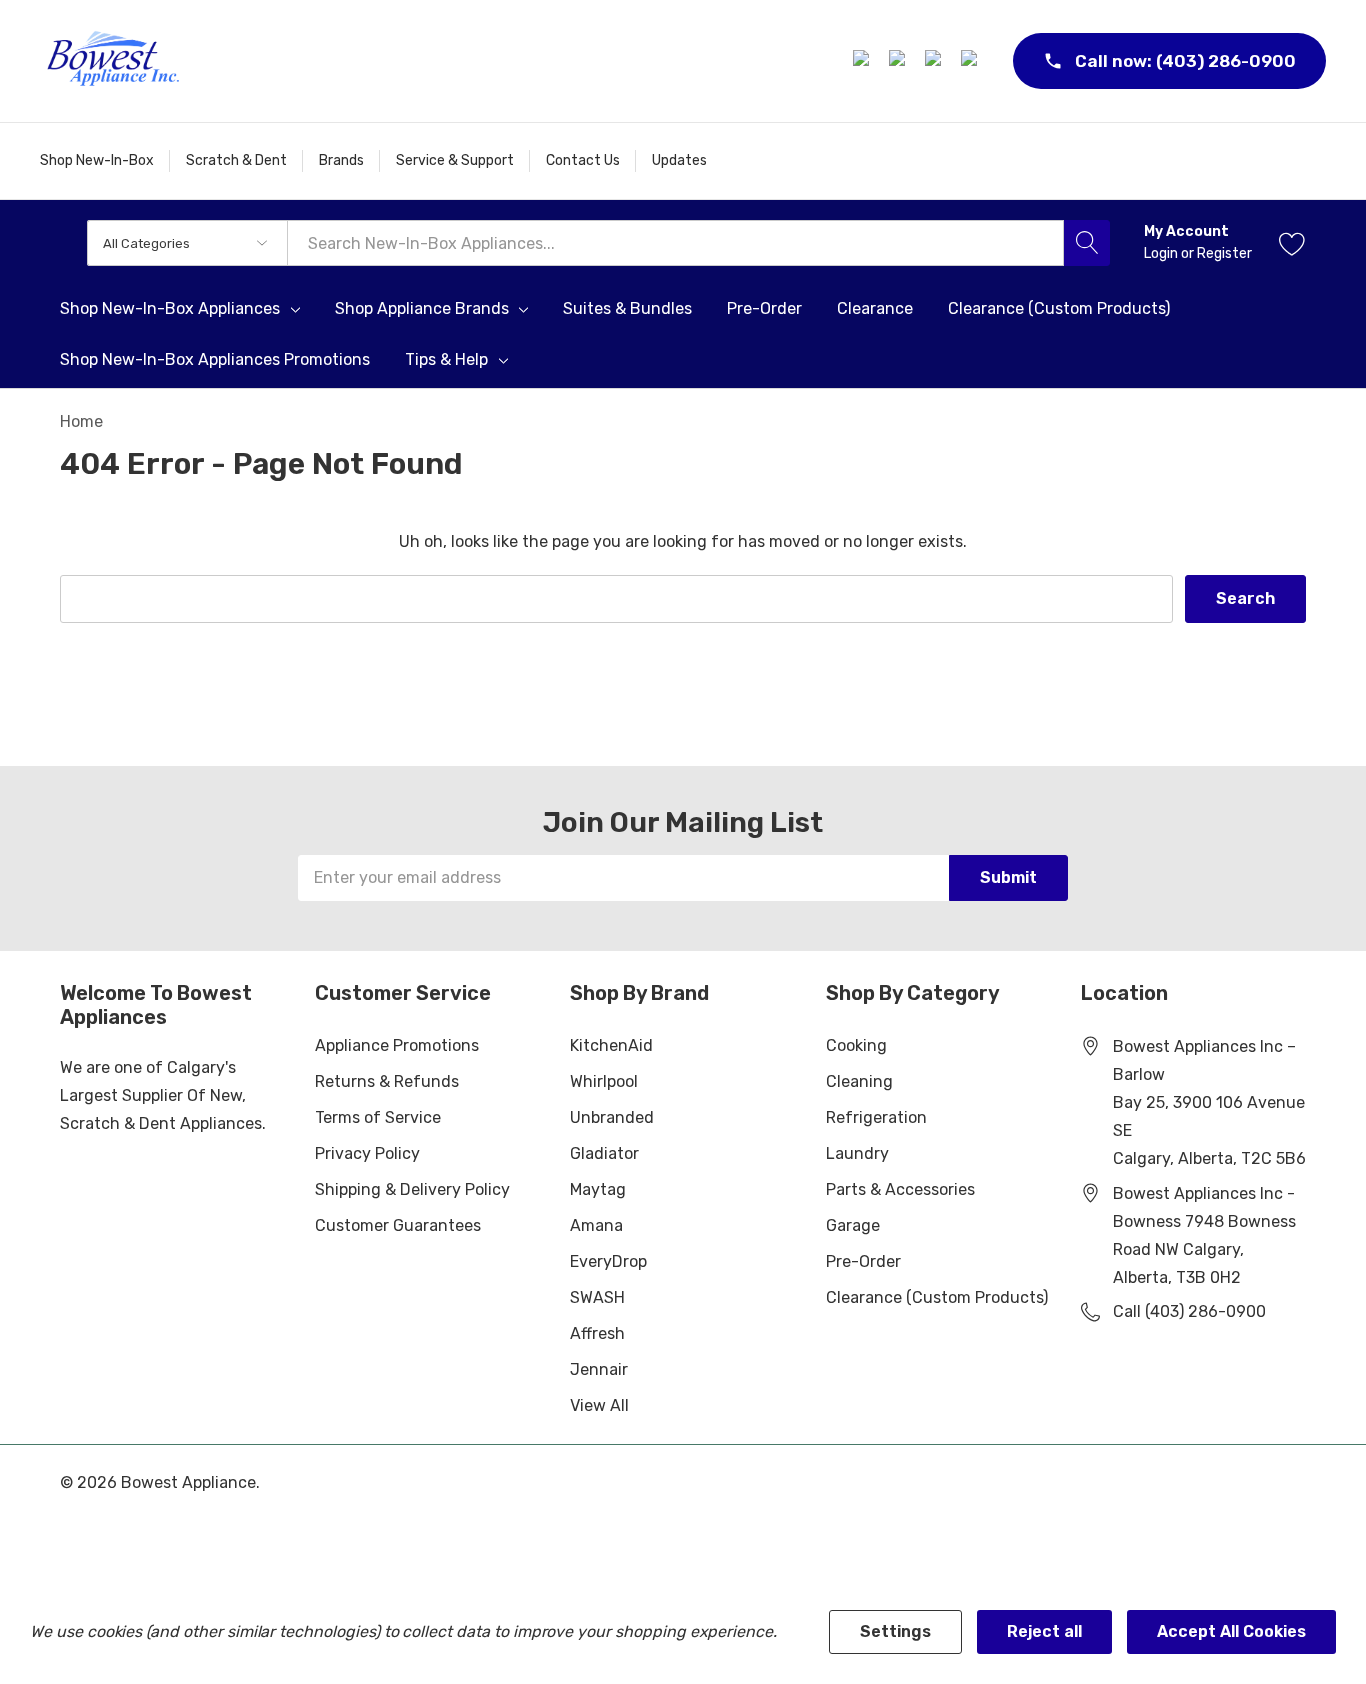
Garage (853, 1225)
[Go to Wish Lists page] (1292, 243)
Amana (596, 1225)
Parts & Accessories (900, 1189)
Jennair (599, 1369)
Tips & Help (446, 360)
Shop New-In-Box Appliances (170, 309)
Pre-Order (863, 1261)
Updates (679, 160)
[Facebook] (864, 61)
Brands (341, 160)
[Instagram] (900, 61)
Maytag (598, 1189)
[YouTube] (972, 61)
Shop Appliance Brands (422, 309)
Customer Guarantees (398, 1225)
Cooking (856, 1045)
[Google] (936, 61)
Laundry (857, 1153)
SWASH (597, 1297)
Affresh (597, 1333)
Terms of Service (378, 1117)
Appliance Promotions (397, 1045)
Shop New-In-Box (97, 160)
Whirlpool (604, 1081)
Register (1224, 253)
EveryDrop (608, 1261)
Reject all (1044, 1631)
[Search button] (1087, 243)
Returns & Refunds (387, 1081)
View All (599, 1405)
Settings (895, 1631)
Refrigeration (876, 1117)
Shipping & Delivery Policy (412, 1189)
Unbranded (612, 1117)
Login (1162, 253)
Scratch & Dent (236, 160)
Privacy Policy (367, 1153)
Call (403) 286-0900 (1189, 1311)
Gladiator (604, 1153)
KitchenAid (611, 1045)
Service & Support (455, 160)
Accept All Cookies (1231, 1631)
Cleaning (859, 1081)
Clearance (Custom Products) (937, 1297)
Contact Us (583, 160)
